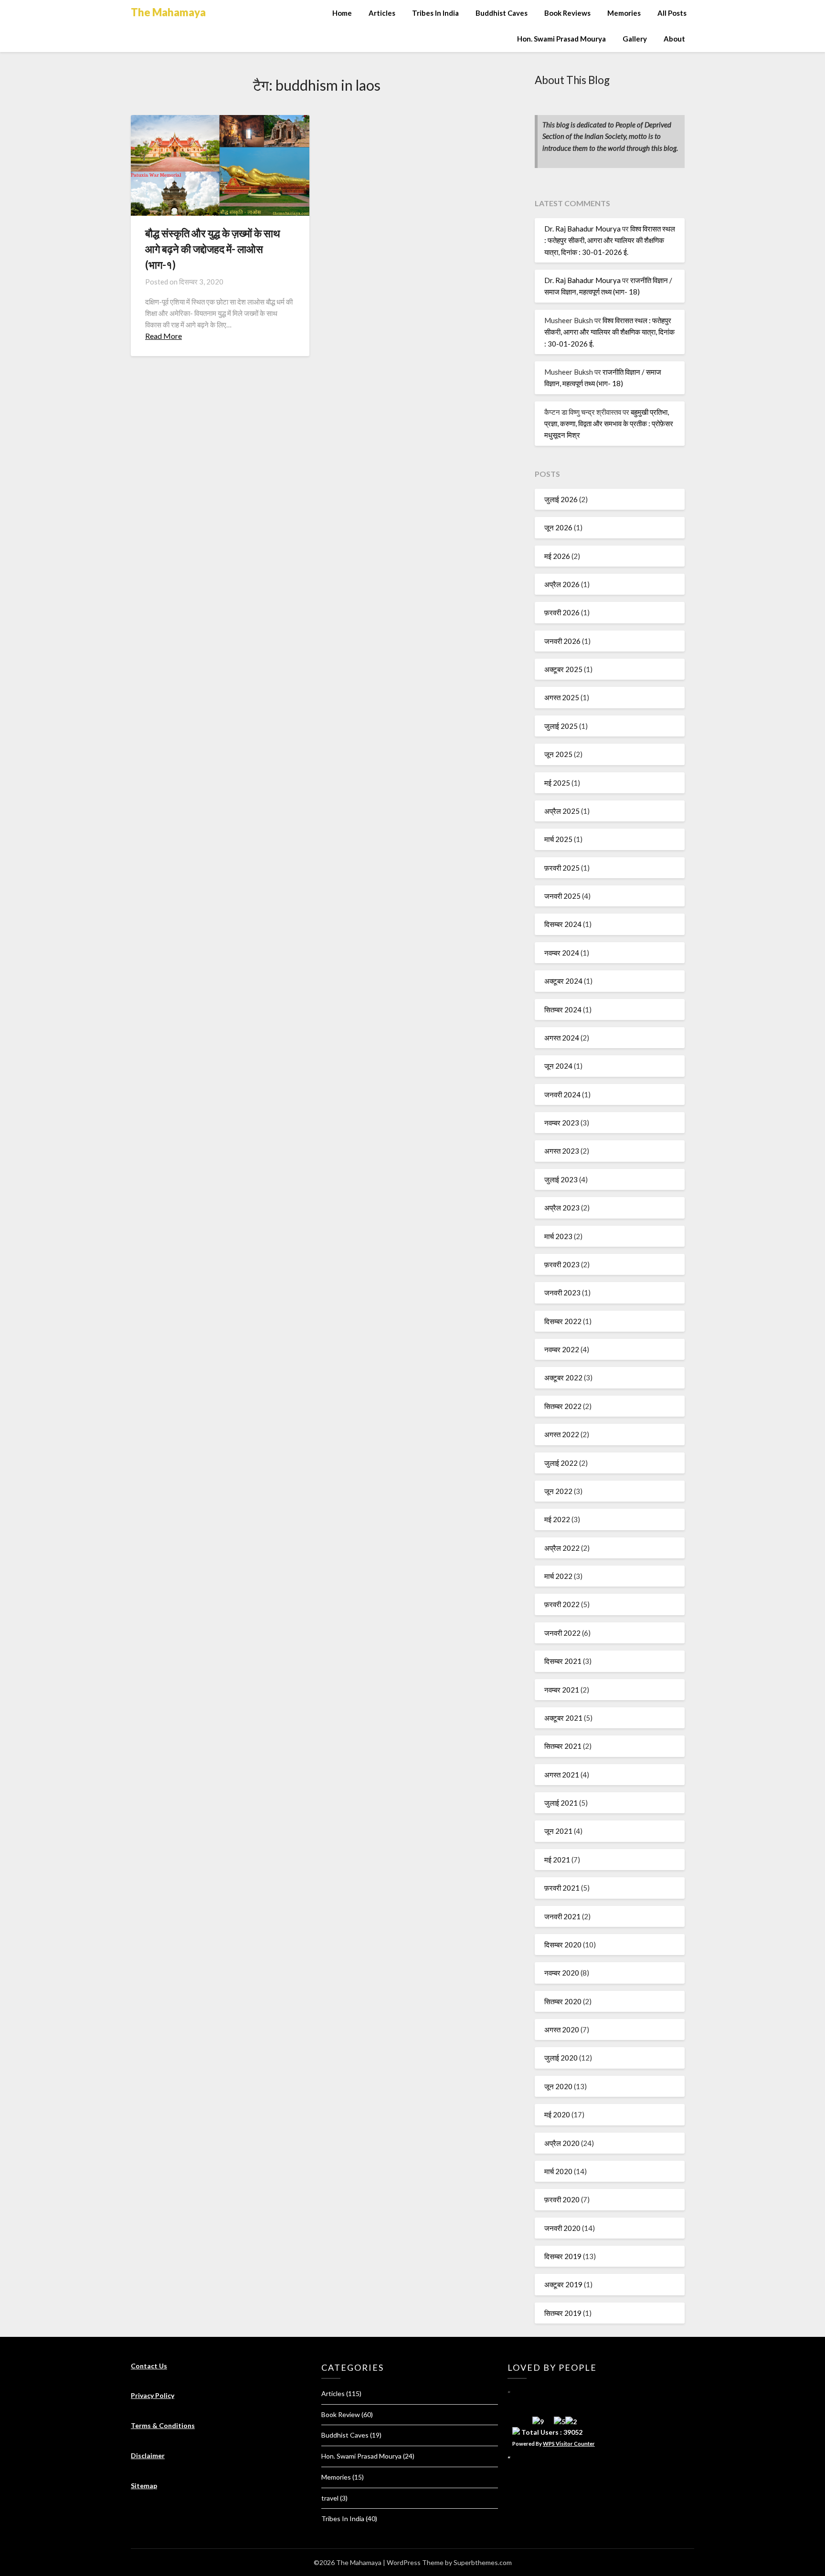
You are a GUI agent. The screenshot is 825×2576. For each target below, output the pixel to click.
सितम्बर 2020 (563, 2001)
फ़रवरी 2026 (562, 612)
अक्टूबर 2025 (563, 669)
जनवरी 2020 (562, 2228)
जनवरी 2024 (562, 1094)
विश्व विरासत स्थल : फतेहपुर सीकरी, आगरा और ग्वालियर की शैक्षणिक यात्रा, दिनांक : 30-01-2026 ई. (610, 240)
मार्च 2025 (558, 839)
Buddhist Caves (502, 13)
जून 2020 (558, 2086)
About (674, 39)
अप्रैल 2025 (562, 811)
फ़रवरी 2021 (562, 1888)
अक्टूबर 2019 (563, 2284)
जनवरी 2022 (562, 1633)
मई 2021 (557, 1860)
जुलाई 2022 (561, 1463)
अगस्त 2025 (562, 697)
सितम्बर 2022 (563, 1406)
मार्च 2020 (558, 2171)
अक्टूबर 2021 (563, 1718)
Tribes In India (435, 13)
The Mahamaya (168, 12)
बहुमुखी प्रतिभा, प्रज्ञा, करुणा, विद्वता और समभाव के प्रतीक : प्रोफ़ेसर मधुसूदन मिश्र (609, 424)
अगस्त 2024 (562, 1038)
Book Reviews (567, 13)
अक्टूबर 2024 (563, 981)
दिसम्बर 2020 (563, 1945)
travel (330, 2498)
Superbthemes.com (483, 2562)
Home (342, 13)
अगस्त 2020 (562, 2029)
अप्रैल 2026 (562, 584)
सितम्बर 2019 (563, 2313)
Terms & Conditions (163, 2425)
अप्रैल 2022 (562, 1548)
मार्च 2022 (558, 1576)
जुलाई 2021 (561, 1803)
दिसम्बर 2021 (563, 1661)
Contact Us (149, 2366)
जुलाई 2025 (561, 726)
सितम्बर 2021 (563, 1746)
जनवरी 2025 (562, 896)
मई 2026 (557, 556)
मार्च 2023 (558, 1236)
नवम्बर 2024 (562, 953)
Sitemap (144, 2486)
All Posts (672, 13)
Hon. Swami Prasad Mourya (561, 39)
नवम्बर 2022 (562, 1349)
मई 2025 (557, 783)
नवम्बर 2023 (562, 1123)
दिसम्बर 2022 (563, 1321)
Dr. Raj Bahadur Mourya (582, 229)
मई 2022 (557, 1519)
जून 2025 (558, 754)
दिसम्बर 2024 (563, 924)
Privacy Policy (153, 2395)
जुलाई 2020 (561, 2058)
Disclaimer (148, 2455)
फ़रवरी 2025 (562, 868)
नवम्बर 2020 (562, 1973)
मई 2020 (557, 2114)
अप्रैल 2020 (562, 2143)
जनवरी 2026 (562, 641)
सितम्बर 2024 (563, 1009)
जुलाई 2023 (561, 1179)
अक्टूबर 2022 (563, 1377)
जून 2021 (558, 1831)
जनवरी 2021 (562, 1916)
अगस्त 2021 (562, 1775)
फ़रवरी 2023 (562, 1264)
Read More (164, 336)
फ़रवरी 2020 (562, 2199)
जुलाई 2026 (561, 499)
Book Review (341, 2414)
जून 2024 (558, 1066)
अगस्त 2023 (562, 1151)
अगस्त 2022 (562, 1434)
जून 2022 (558, 1491)
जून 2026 (558, 527)
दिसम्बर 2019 (563, 2256)
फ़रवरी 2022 (562, 1604)
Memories (624, 13)
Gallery (635, 39)
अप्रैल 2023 (562, 1208)
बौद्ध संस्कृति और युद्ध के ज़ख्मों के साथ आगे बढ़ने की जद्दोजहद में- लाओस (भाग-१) (213, 249)
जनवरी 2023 (562, 1293)
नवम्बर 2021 (562, 1690)
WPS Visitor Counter (569, 2444)
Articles (382, 13)
